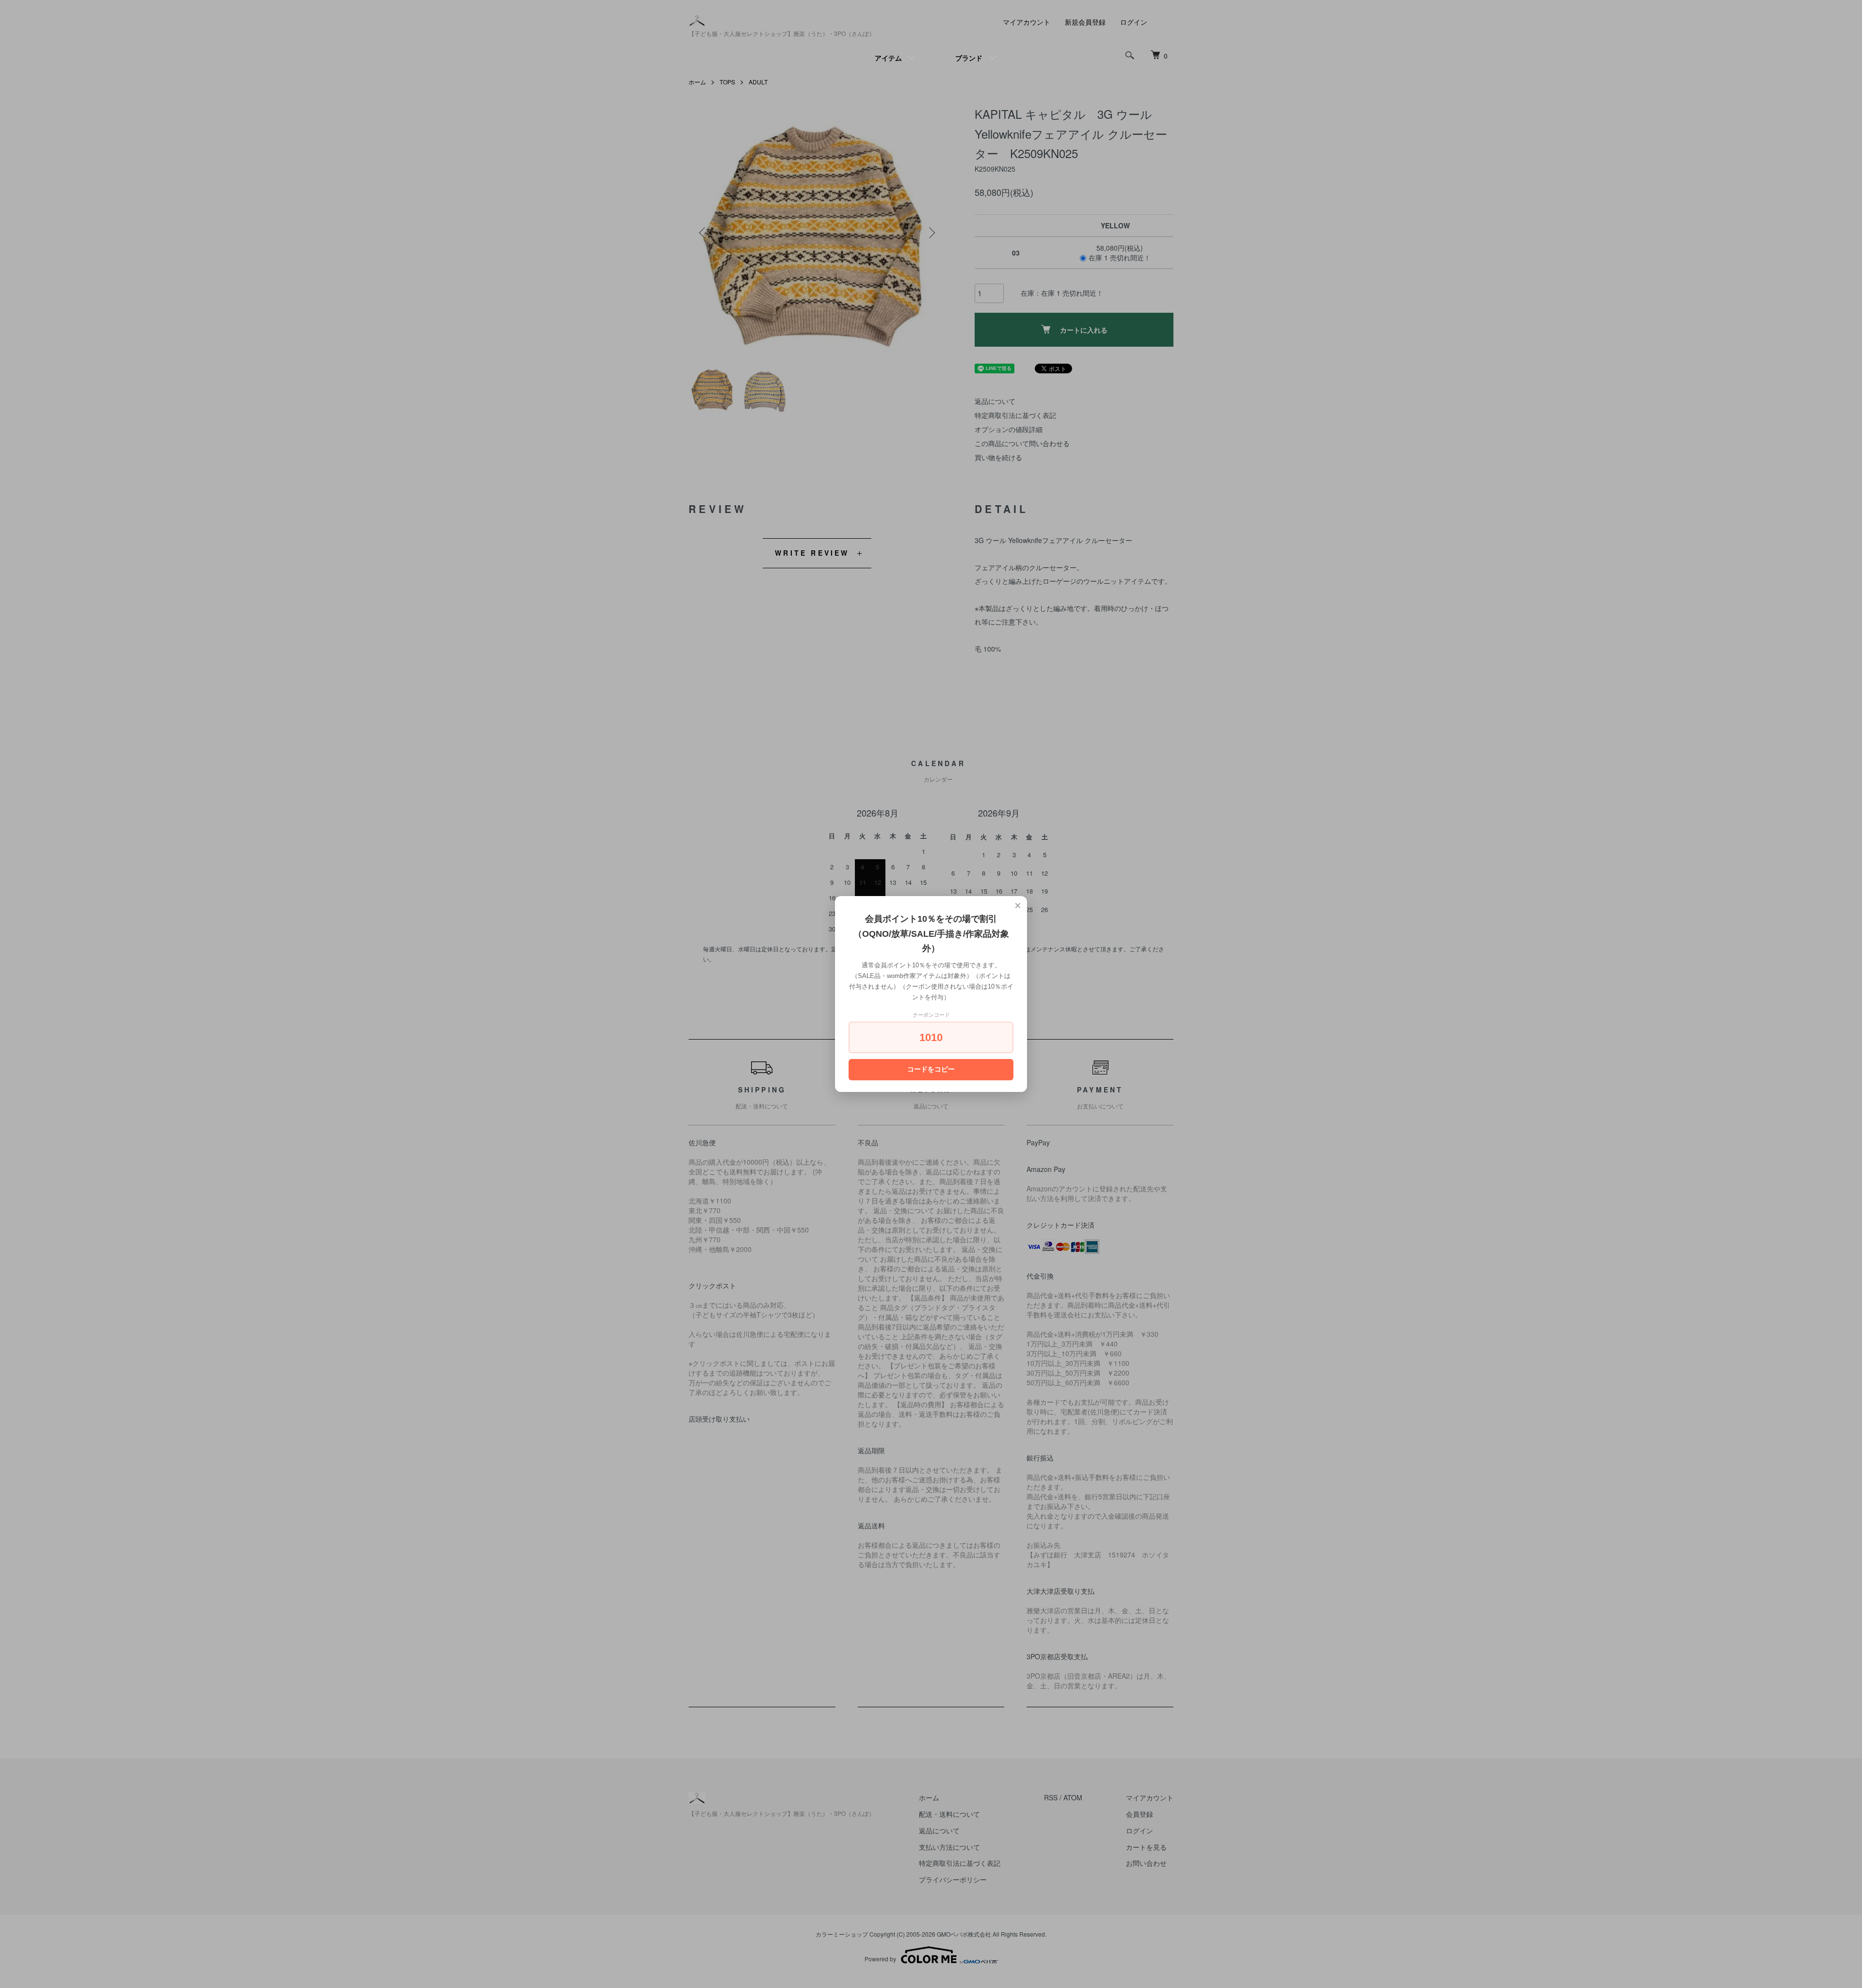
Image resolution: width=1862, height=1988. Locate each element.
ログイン (1134, 22)
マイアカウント (1027, 22)
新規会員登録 (1085, 22)
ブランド (969, 58)
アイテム (888, 58)
